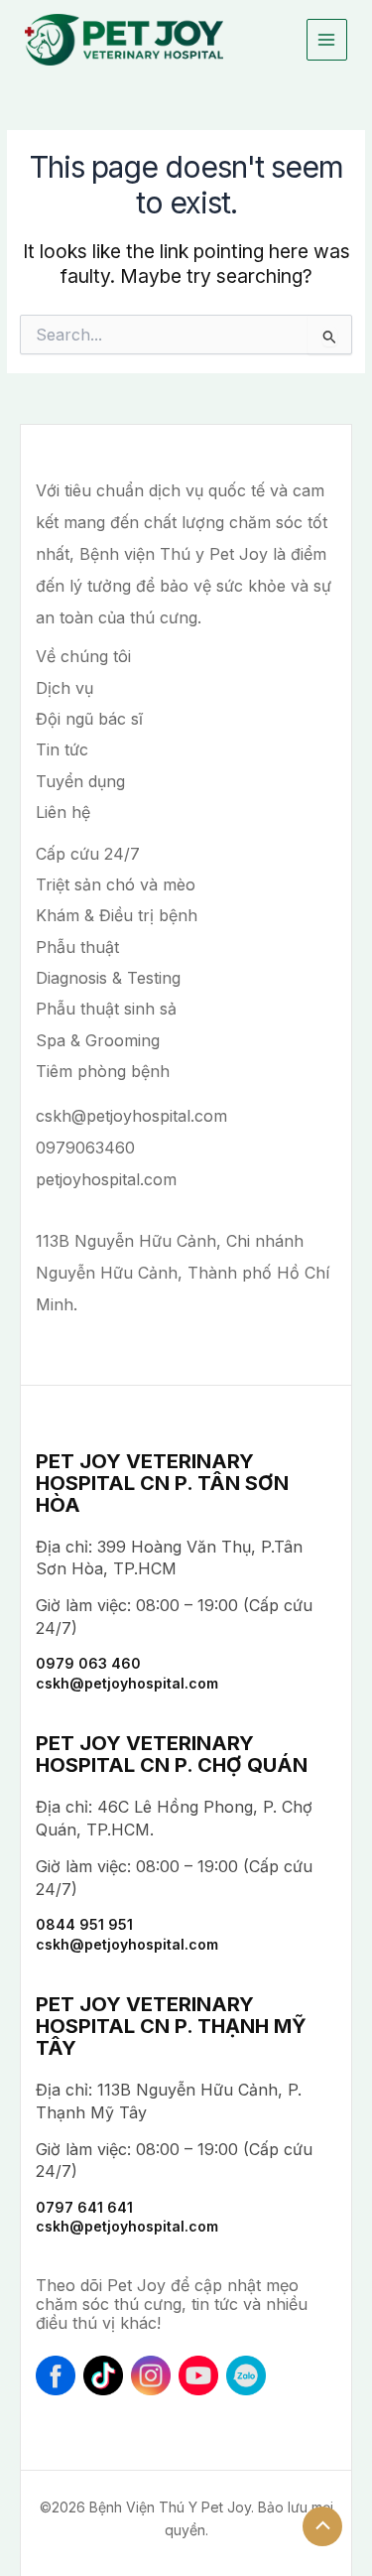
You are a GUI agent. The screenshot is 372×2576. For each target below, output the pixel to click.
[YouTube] (198, 2375)
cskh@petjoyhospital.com (131, 1116)
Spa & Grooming (98, 1040)
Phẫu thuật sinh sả (106, 1009)
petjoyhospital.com (106, 1179)
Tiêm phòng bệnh (103, 1071)
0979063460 (85, 1148)
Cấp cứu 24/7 (88, 854)
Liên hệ (63, 812)
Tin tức (62, 749)
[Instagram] (151, 2375)
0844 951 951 (84, 1924)
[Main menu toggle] (327, 39)
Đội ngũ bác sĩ (89, 719)
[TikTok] (103, 2375)
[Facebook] (56, 2375)
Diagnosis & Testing (108, 978)
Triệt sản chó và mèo (116, 884)
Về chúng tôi (83, 656)
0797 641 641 (84, 2207)
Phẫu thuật (77, 947)
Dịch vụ (64, 688)
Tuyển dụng (80, 781)
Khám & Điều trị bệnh (117, 915)
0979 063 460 (88, 1663)
